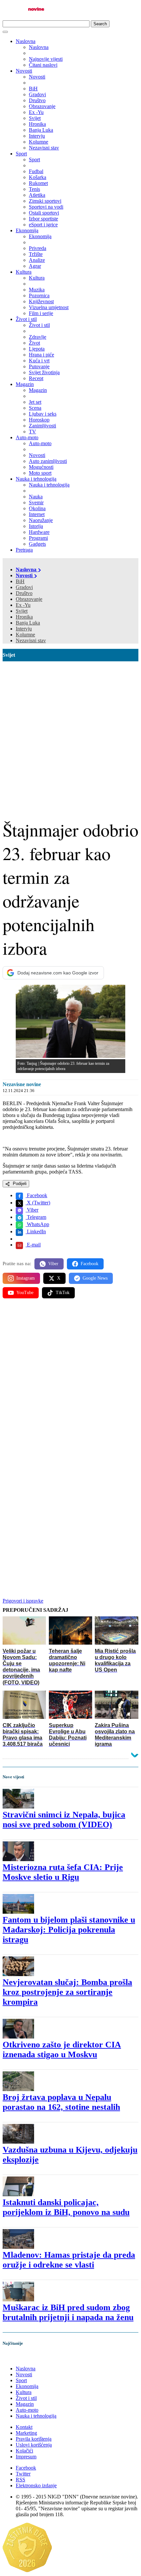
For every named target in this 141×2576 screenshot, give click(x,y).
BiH (20, 581)
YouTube (25, 1293)
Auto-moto (27, 437)
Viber (32, 1210)
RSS (20, 2480)
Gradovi (24, 587)
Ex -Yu (23, 605)
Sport (21, 154)
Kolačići (24, 2451)
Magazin (25, 384)
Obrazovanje (29, 599)
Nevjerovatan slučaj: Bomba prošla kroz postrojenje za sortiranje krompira (67, 1992)
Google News (95, 1278)
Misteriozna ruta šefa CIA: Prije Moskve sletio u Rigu (63, 1872)
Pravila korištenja (34, 2439)
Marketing (26, 2433)
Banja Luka (28, 623)
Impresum (26, 2457)
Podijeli (19, 1184)
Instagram (26, 1278)
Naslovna (26, 41)
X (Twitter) (38, 1203)
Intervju (24, 629)
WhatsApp (37, 1224)
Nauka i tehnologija (36, 479)
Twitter (23, 2474)
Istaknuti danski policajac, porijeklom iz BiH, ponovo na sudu (66, 2207)
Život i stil (26, 319)
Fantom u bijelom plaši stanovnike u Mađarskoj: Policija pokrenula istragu (69, 1930)
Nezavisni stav (31, 640)
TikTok (63, 1293)
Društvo (24, 593)
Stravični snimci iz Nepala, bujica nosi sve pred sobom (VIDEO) (64, 1820)
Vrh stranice (22, 2357)
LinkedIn (36, 1231)
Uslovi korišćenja (34, 2445)
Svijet (22, 611)
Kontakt (24, 2427)
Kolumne (25, 635)
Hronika (24, 617)
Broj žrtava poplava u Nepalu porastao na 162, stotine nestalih (61, 2102)
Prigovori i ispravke (23, 1601)
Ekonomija (27, 230)
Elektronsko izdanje (36, 2485)
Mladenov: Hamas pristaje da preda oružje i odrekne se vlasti (69, 2260)
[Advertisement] (70, 735)
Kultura (24, 272)
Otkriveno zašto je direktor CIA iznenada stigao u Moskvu (62, 2050)
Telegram (36, 1217)
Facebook (36, 1195)
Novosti (24, 71)
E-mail (33, 1245)
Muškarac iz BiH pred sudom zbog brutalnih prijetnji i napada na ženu (68, 2312)
